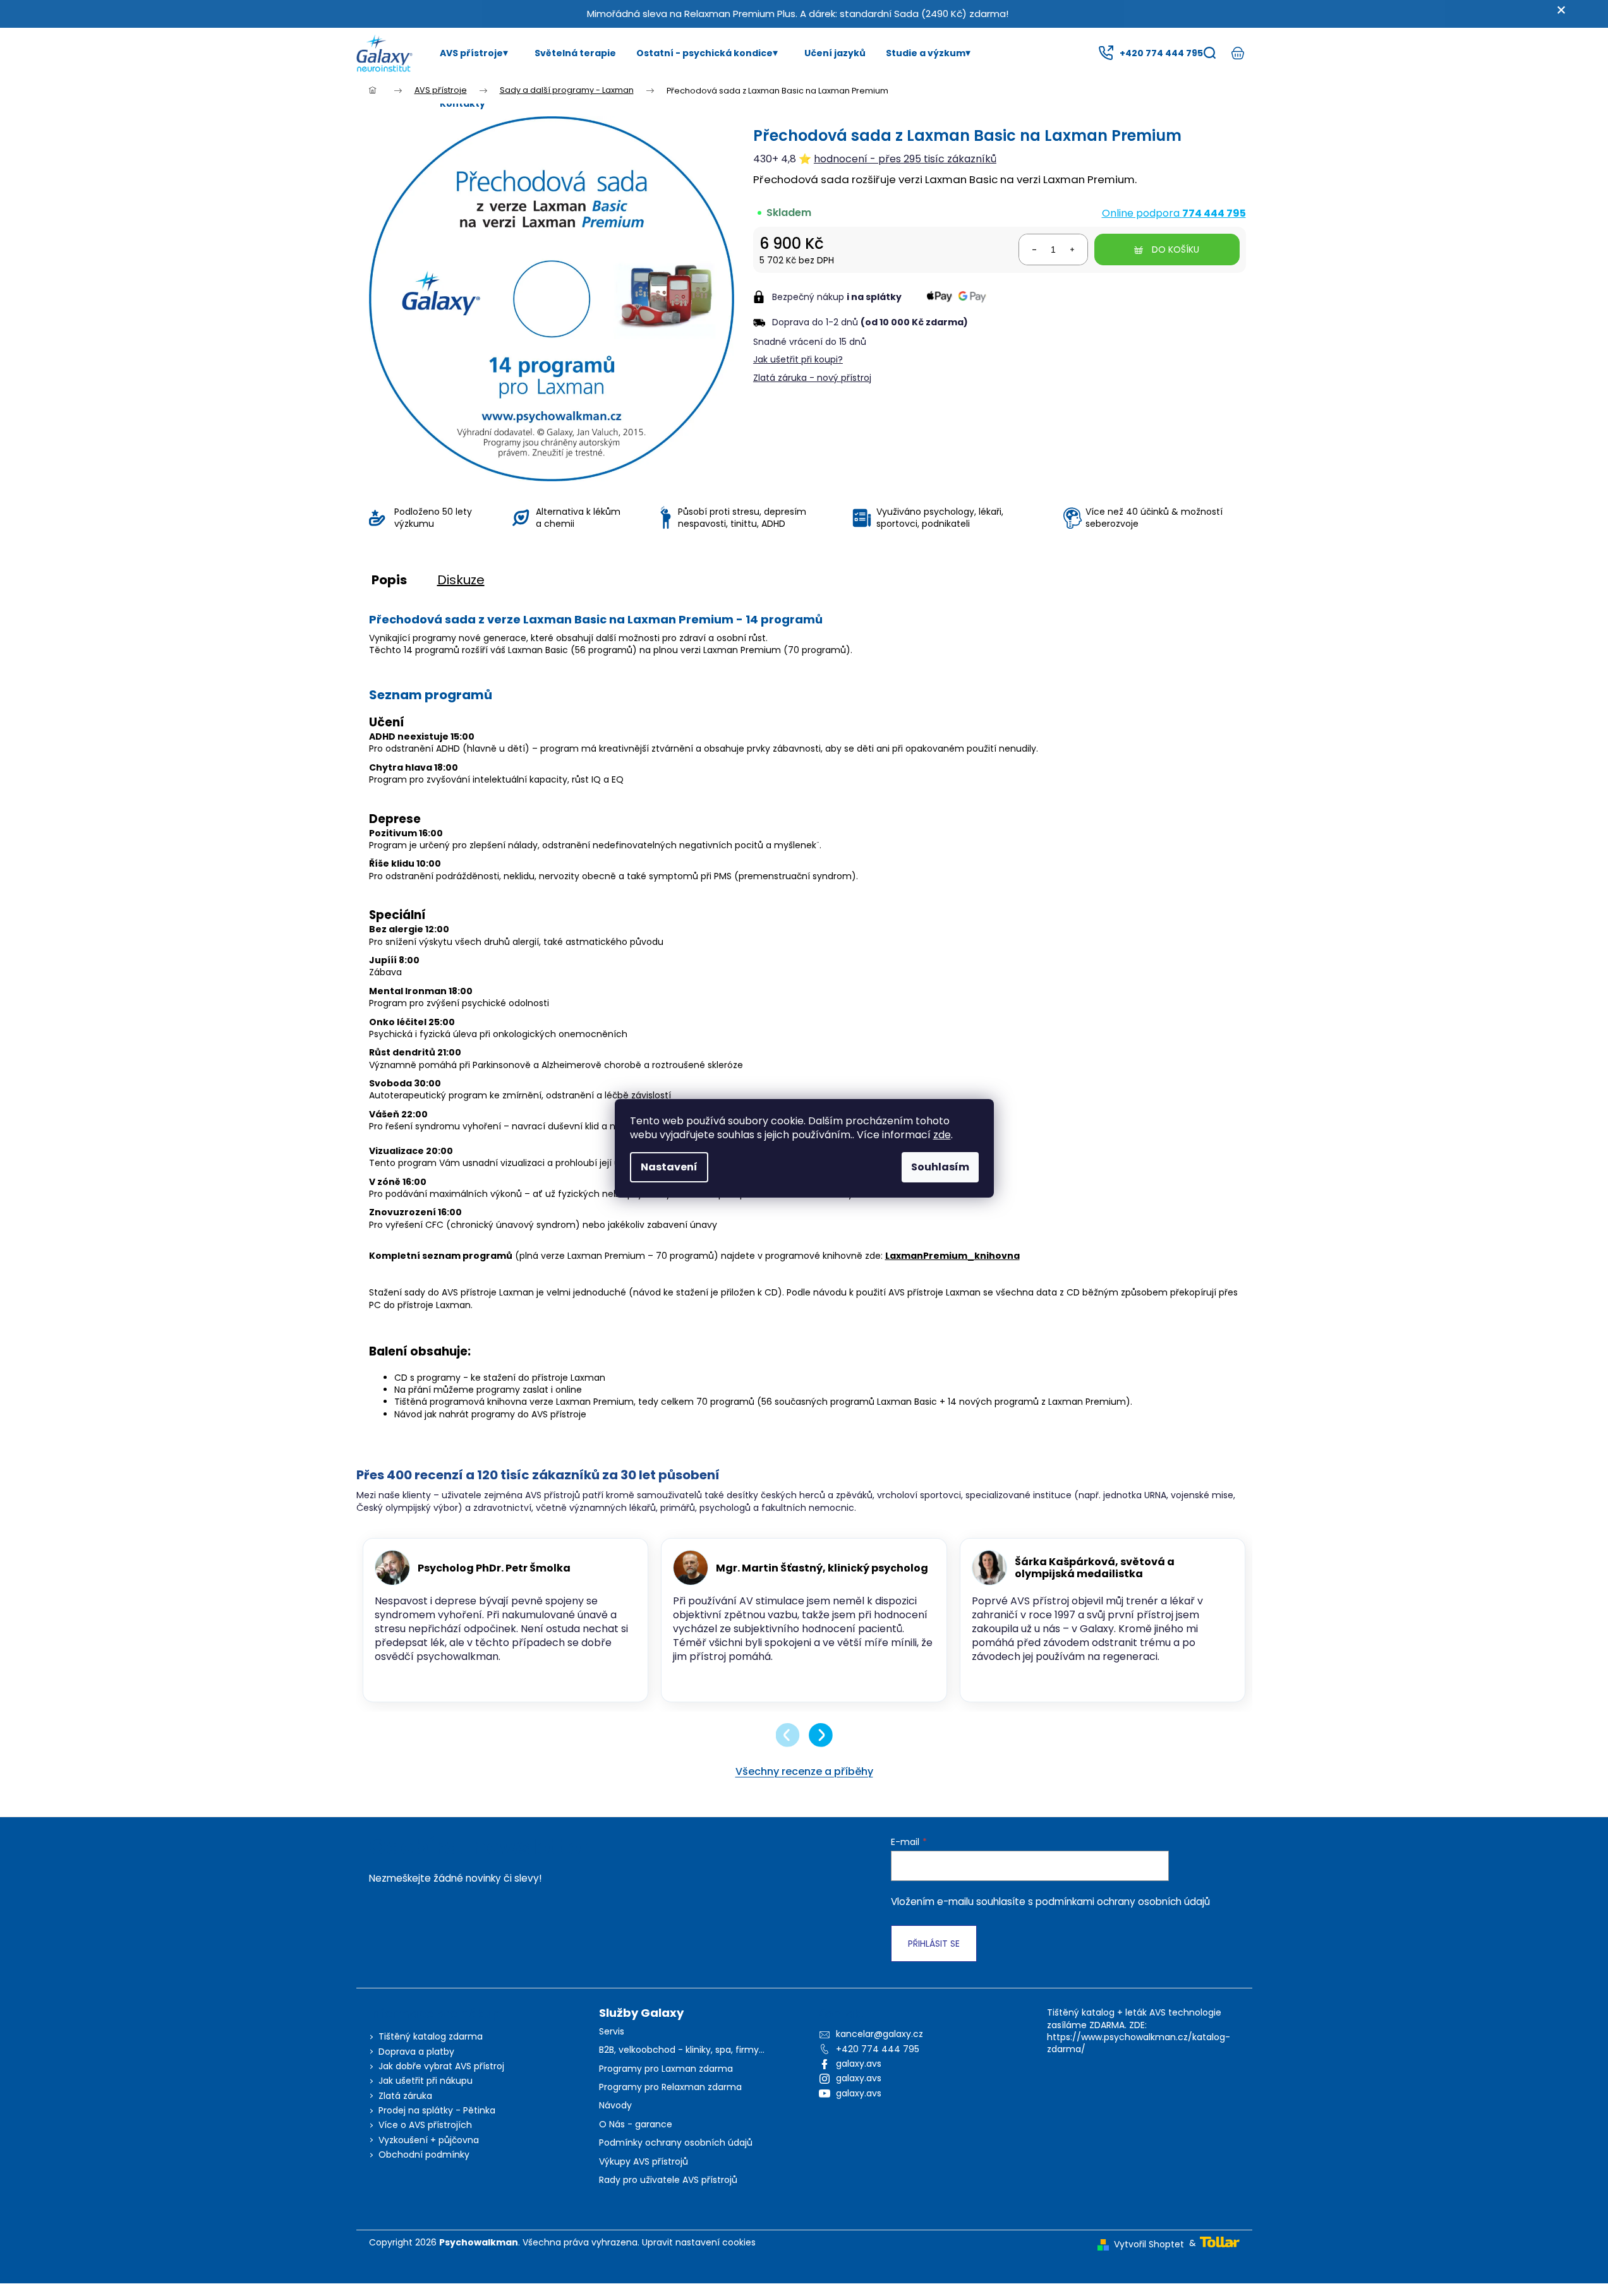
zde (942, 1135)
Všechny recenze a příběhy (804, 1771)
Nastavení (669, 1167)
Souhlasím (940, 1167)
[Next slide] (821, 1735)
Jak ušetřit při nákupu (426, 2081)
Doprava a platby (416, 2052)
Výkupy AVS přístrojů (644, 2162)
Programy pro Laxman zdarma (666, 2069)
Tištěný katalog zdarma (431, 2036)
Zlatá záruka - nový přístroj (812, 378)
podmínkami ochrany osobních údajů (1123, 1902)
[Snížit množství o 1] (1034, 249)
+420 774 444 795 (878, 2049)
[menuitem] (477, 53)
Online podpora (1174, 213)
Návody (615, 2106)
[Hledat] (1210, 53)
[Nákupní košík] (1238, 53)
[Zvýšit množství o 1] (1072, 249)
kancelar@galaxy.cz (880, 2034)
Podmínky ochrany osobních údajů (676, 2143)
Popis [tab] (389, 580)
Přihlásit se (934, 1944)
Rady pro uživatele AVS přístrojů (668, 2180)
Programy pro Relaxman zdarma (670, 2087)
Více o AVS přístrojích (425, 2125)
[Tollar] (1220, 2241)
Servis (612, 2032)
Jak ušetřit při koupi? (798, 359)
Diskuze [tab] (461, 580)
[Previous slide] (788, 1735)
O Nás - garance (636, 2125)
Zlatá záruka (405, 2096)
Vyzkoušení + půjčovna (429, 2140)
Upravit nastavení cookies (699, 2242)
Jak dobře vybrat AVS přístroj (441, 2066)
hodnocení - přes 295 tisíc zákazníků (905, 159)
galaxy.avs (859, 2064)
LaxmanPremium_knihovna (952, 1256)
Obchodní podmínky (424, 2155)
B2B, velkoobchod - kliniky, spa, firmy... (682, 2050)
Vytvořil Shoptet (1149, 2245)
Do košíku (1176, 249)
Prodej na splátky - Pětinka (437, 2110)
